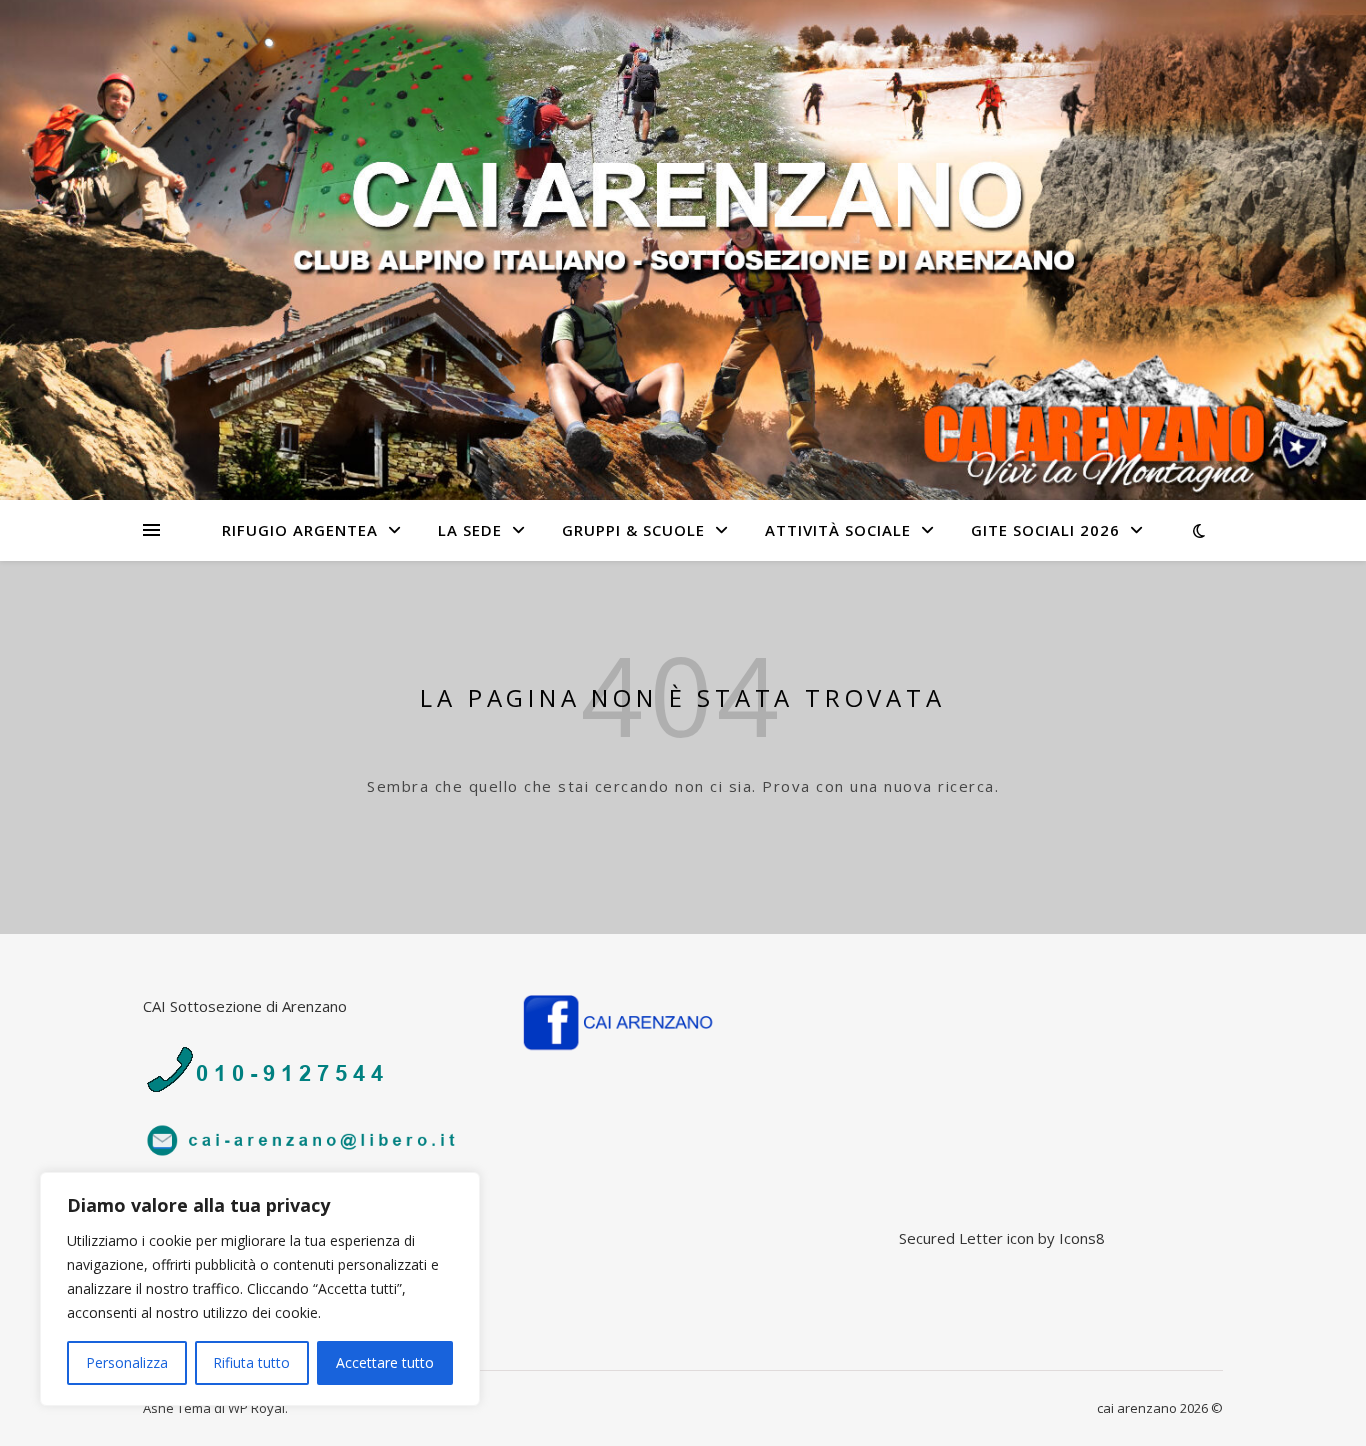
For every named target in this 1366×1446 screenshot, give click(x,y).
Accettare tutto (385, 1362)
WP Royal (256, 1408)
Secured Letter (951, 1238)
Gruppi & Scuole (633, 530)
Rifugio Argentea (300, 530)
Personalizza (127, 1362)
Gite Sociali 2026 (1045, 530)
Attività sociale (838, 530)
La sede (470, 530)
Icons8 (1082, 1238)
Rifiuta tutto (251, 1362)
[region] (260, 1289)
